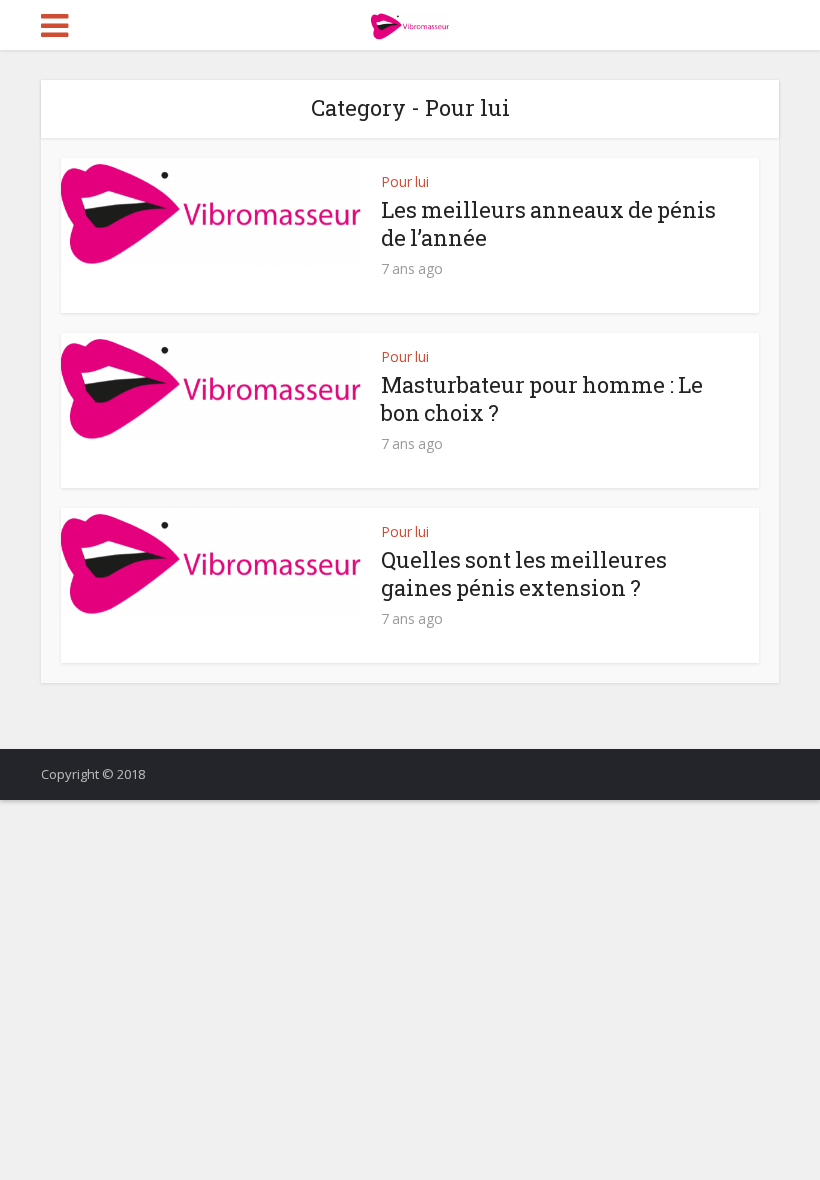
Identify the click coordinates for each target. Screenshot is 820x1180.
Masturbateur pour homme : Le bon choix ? (542, 398)
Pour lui (405, 181)
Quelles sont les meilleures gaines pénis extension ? (524, 573)
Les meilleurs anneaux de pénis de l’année (548, 223)
